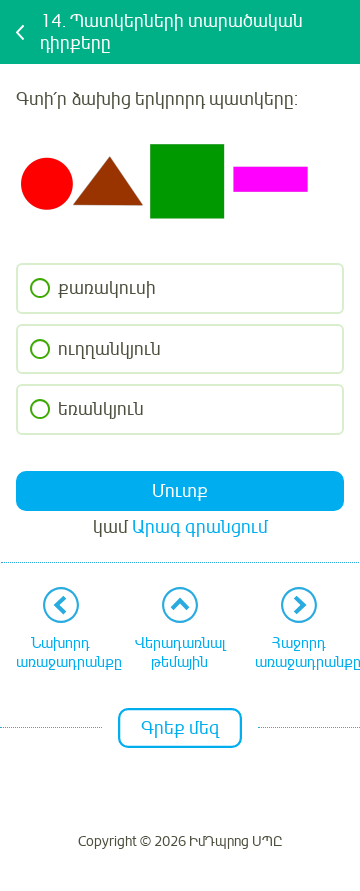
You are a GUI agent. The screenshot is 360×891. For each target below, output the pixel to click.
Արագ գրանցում (200, 527)
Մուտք (180, 491)
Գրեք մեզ (180, 728)
